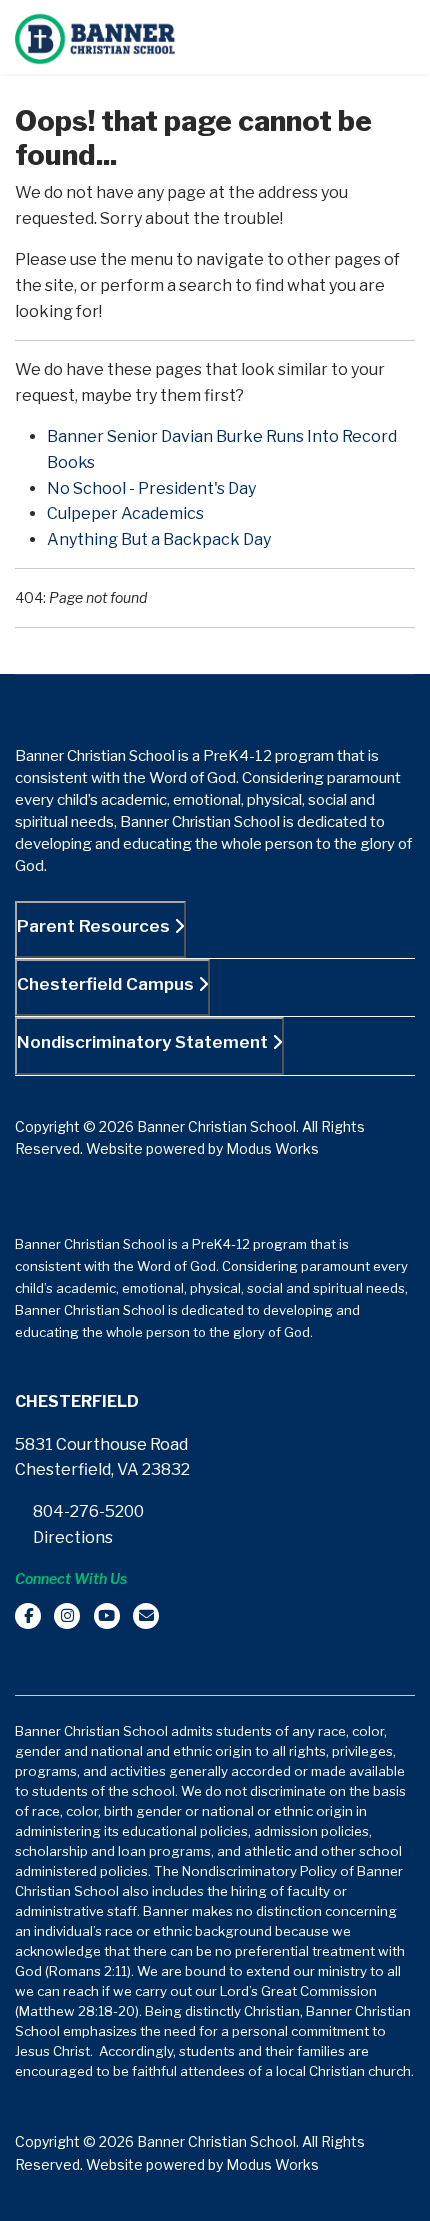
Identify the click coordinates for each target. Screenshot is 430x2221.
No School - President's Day (151, 488)
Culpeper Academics (125, 513)
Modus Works (272, 1148)
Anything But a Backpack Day (159, 539)
